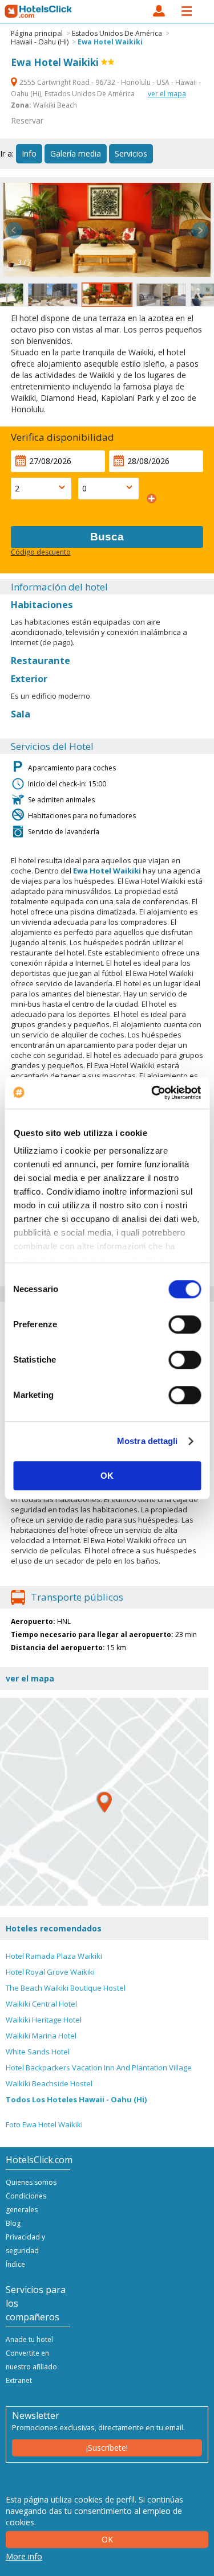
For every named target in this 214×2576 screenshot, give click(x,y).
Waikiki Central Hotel (41, 2004)
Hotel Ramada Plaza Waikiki (54, 1956)
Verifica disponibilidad (62, 437)
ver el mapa (167, 94)
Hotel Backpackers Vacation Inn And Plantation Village (99, 2068)
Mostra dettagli (148, 1441)
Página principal (37, 33)
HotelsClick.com (39, 11)
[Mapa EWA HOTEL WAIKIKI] (104, 1802)
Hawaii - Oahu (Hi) (40, 42)
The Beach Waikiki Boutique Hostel (66, 1988)
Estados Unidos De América (117, 33)
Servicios (131, 153)
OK (107, 1476)
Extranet (19, 2380)
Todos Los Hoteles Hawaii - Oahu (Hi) (76, 2099)
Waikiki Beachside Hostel (49, 2083)
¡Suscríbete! (107, 2448)
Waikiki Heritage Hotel (44, 2020)
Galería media (76, 153)
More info (24, 2556)
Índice (15, 2264)
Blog (13, 2223)
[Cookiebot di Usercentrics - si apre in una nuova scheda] (152, 1093)
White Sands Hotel (38, 2052)
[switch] (185, 1324)
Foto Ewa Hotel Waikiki (44, 2124)
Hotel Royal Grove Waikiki (50, 1972)
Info (29, 153)
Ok (107, 2539)
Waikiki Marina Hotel (41, 2036)
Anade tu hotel (29, 2339)
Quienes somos (31, 2182)
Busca (107, 537)
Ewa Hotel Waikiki (110, 42)
